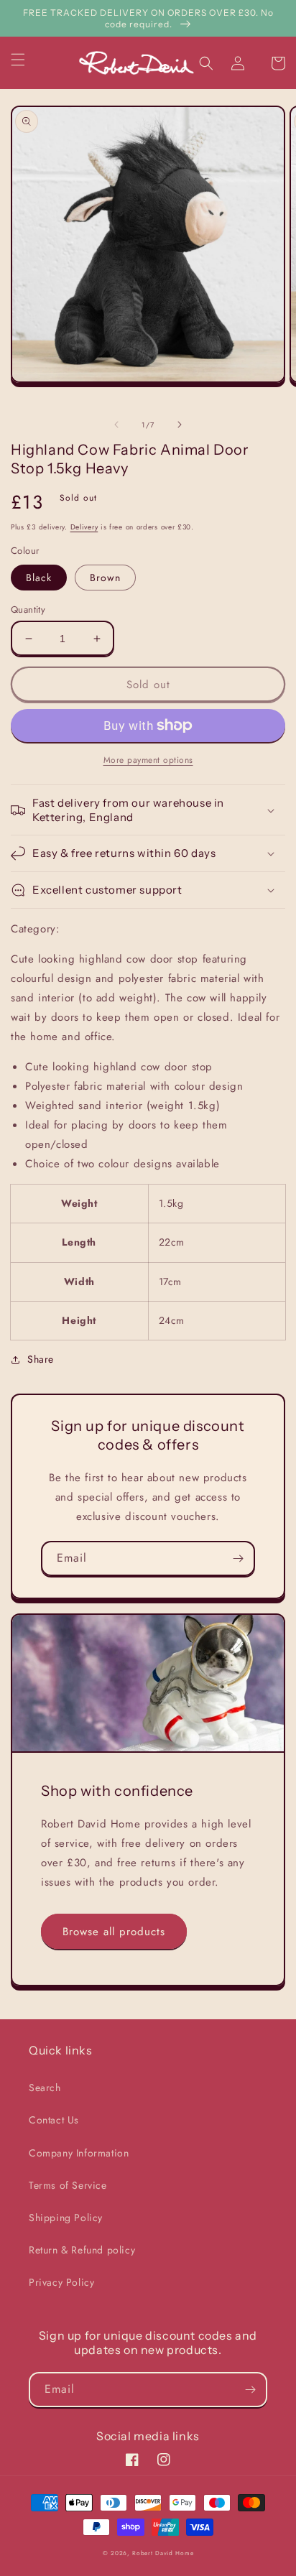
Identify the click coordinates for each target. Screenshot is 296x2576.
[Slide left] (116, 425)
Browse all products (114, 1932)
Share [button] (41, 1359)
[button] (27, 60)
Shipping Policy (66, 2218)
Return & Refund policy (82, 2250)
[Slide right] (180, 425)
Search (45, 2088)
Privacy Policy (61, 2282)
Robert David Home (163, 2553)
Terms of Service (68, 2185)
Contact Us (54, 2120)
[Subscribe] (238, 1558)
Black (39, 578)
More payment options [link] (148, 760)
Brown (105, 578)
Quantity (28, 610)
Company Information (79, 2153)
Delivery (84, 527)
